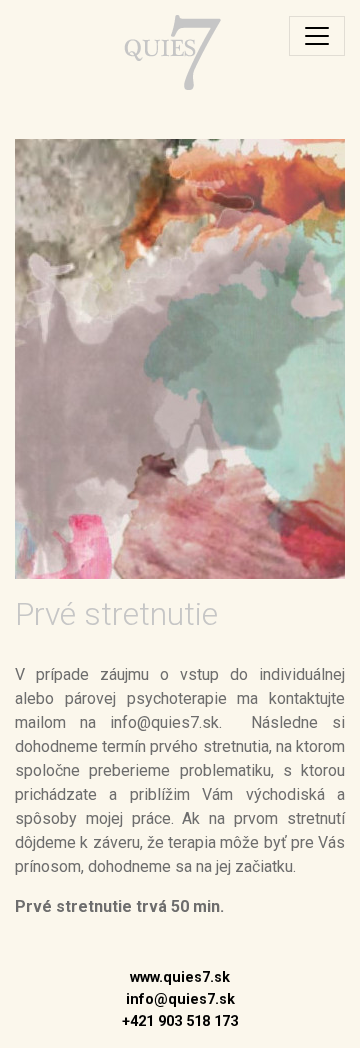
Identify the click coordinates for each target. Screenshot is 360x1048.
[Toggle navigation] (317, 36)
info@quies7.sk (180, 999)
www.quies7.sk (180, 977)
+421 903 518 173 (180, 1021)
